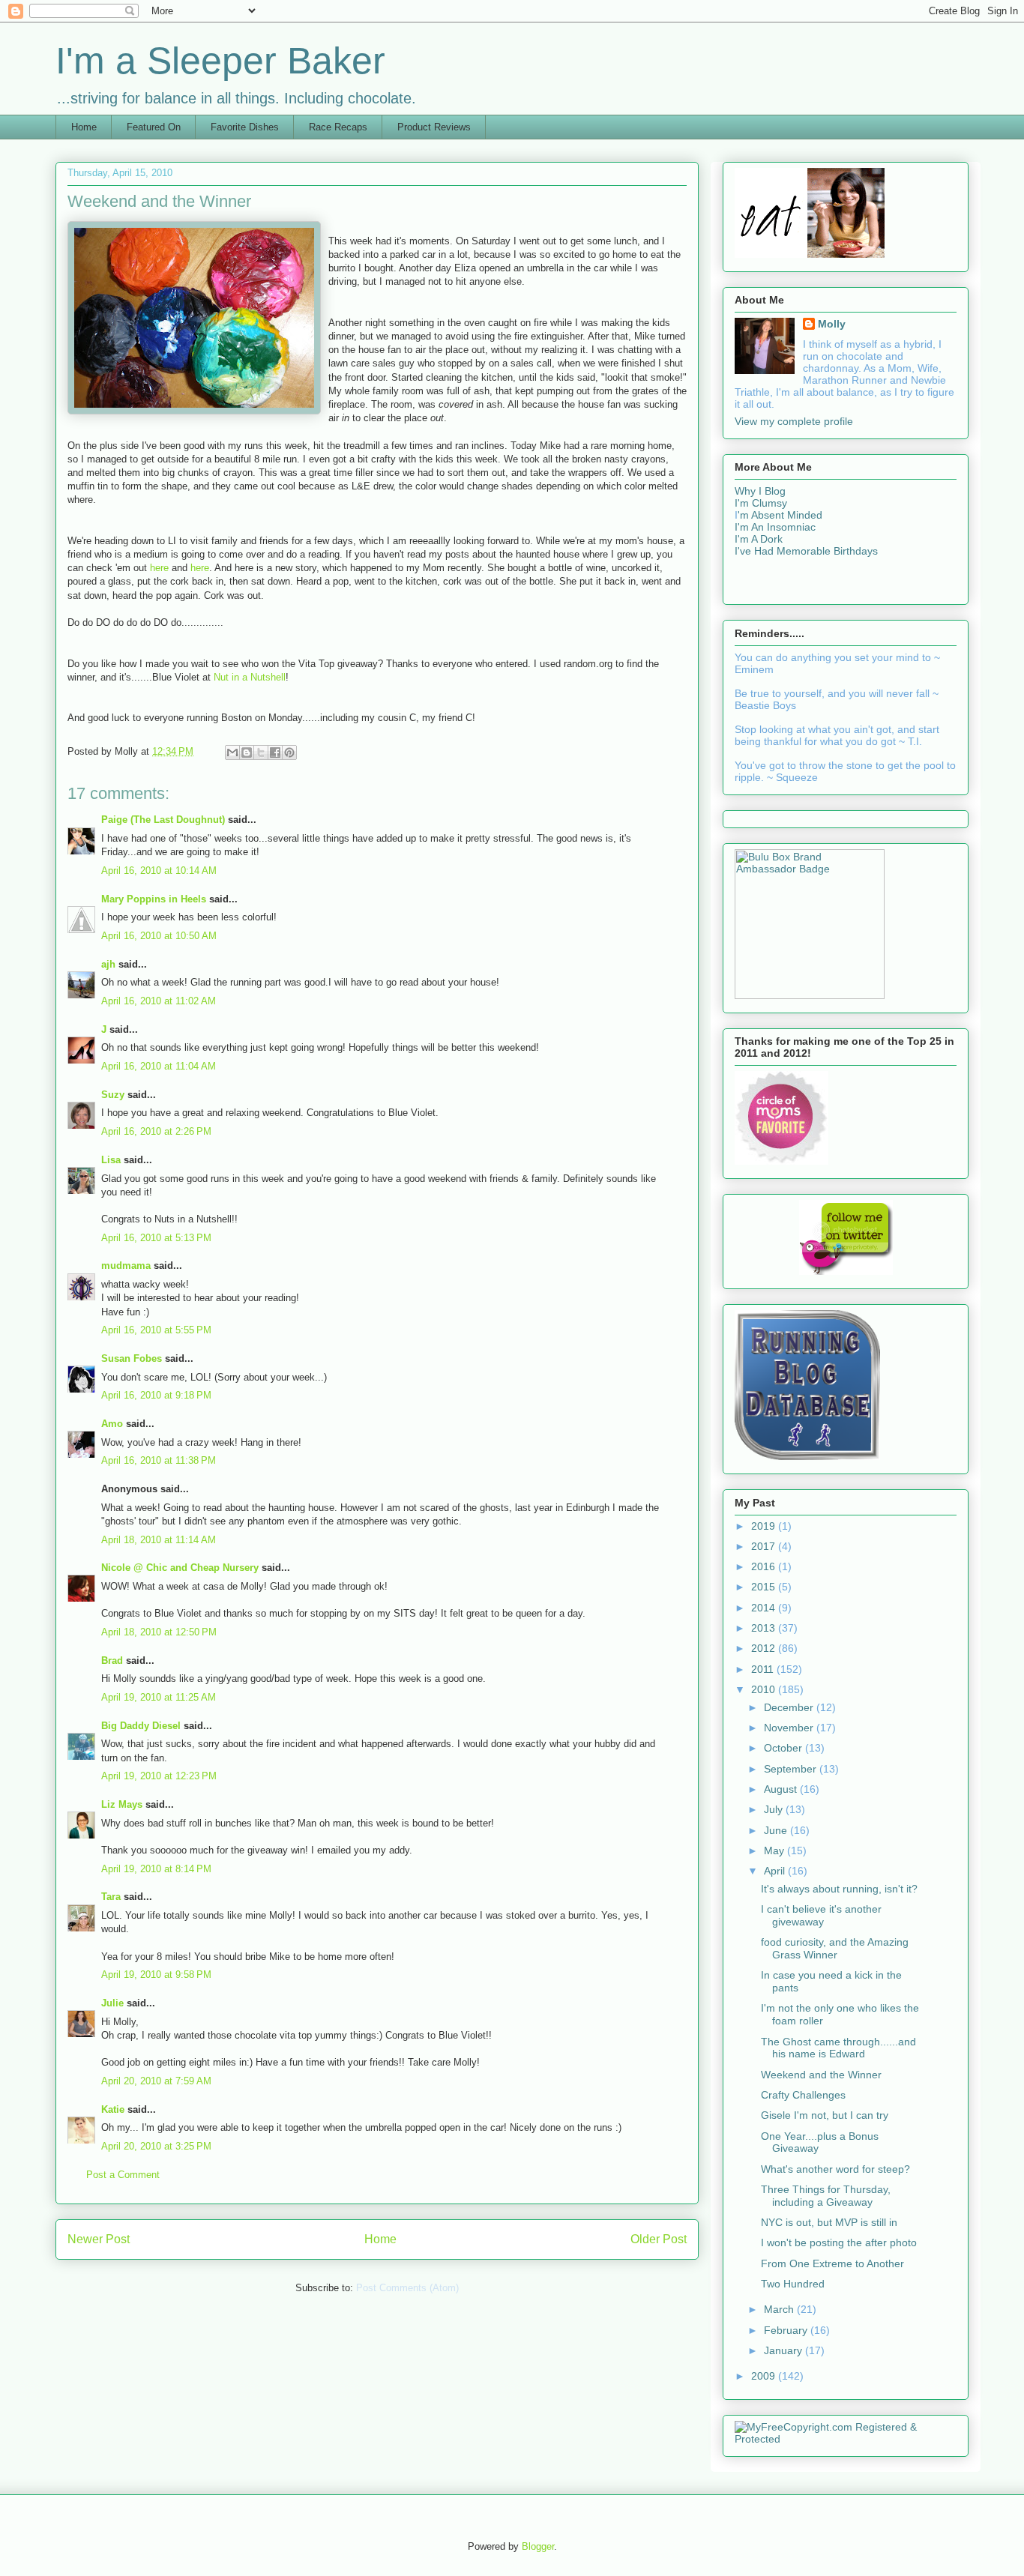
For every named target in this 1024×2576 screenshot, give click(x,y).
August (782, 1789)
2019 (765, 1526)
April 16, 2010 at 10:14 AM (159, 871)
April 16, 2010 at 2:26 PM (156, 1131)
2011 (764, 1669)
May (775, 1850)
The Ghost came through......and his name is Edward (838, 2048)
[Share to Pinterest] (289, 752)
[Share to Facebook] (275, 752)
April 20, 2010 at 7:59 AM (156, 2081)
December (790, 1707)
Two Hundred (793, 2284)
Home (84, 127)
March (780, 2309)
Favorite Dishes (245, 127)
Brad (112, 1660)
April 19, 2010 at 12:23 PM (159, 1776)
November (790, 1728)
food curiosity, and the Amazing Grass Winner (835, 1948)
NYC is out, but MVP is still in (829, 2222)
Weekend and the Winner (821, 2075)
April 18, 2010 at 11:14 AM (159, 1540)
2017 (765, 1546)
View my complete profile (794, 421)
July (775, 1809)
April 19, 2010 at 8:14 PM (156, 1869)
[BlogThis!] (247, 752)
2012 (765, 1648)
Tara (111, 1897)
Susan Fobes (132, 1358)
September (792, 1769)
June (777, 1830)
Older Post (659, 2239)
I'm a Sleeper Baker (220, 61)
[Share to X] (261, 752)
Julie (112, 2003)
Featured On (154, 127)
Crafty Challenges (803, 2095)
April (776, 1871)
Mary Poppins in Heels (154, 899)
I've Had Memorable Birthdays (806, 551)
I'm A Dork (759, 539)
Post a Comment (123, 2175)
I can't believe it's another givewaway (821, 1915)
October (784, 1748)
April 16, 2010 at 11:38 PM (159, 1460)
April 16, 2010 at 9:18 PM (156, 1395)
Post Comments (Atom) (407, 2288)
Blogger (538, 2546)
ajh (108, 964)
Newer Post (99, 2239)
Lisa (111, 1160)
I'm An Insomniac (775, 527)
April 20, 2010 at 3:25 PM (156, 2146)
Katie (113, 2109)
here (161, 568)
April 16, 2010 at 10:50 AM (159, 936)
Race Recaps (338, 127)
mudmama (126, 1266)
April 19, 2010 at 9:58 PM (156, 1975)
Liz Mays (122, 1804)
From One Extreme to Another (832, 2263)
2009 (765, 2376)
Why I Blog (760, 491)
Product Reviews (434, 127)
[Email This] (232, 752)
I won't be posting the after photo (839, 2242)
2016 (765, 1566)
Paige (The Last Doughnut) (163, 820)
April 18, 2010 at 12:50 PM (159, 1632)
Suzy (113, 1095)
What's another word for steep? (835, 2169)
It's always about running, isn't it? (839, 1889)
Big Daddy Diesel (141, 1726)
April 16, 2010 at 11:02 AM (159, 1001)
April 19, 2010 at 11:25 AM (159, 1697)
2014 (765, 1608)
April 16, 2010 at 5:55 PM (156, 1330)
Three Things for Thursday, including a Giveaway (826, 2196)
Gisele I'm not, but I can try (825, 2115)
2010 (765, 1689)
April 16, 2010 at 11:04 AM (159, 1066)
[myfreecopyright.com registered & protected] (846, 2439)
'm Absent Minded (780, 515)
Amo (112, 1424)
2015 (765, 1587)
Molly (832, 324)
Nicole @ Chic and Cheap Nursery (180, 1568)
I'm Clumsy (761, 503)
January (784, 2350)
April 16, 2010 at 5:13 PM (156, 1238)
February (787, 2330)
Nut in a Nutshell (250, 677)
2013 (765, 1628)
